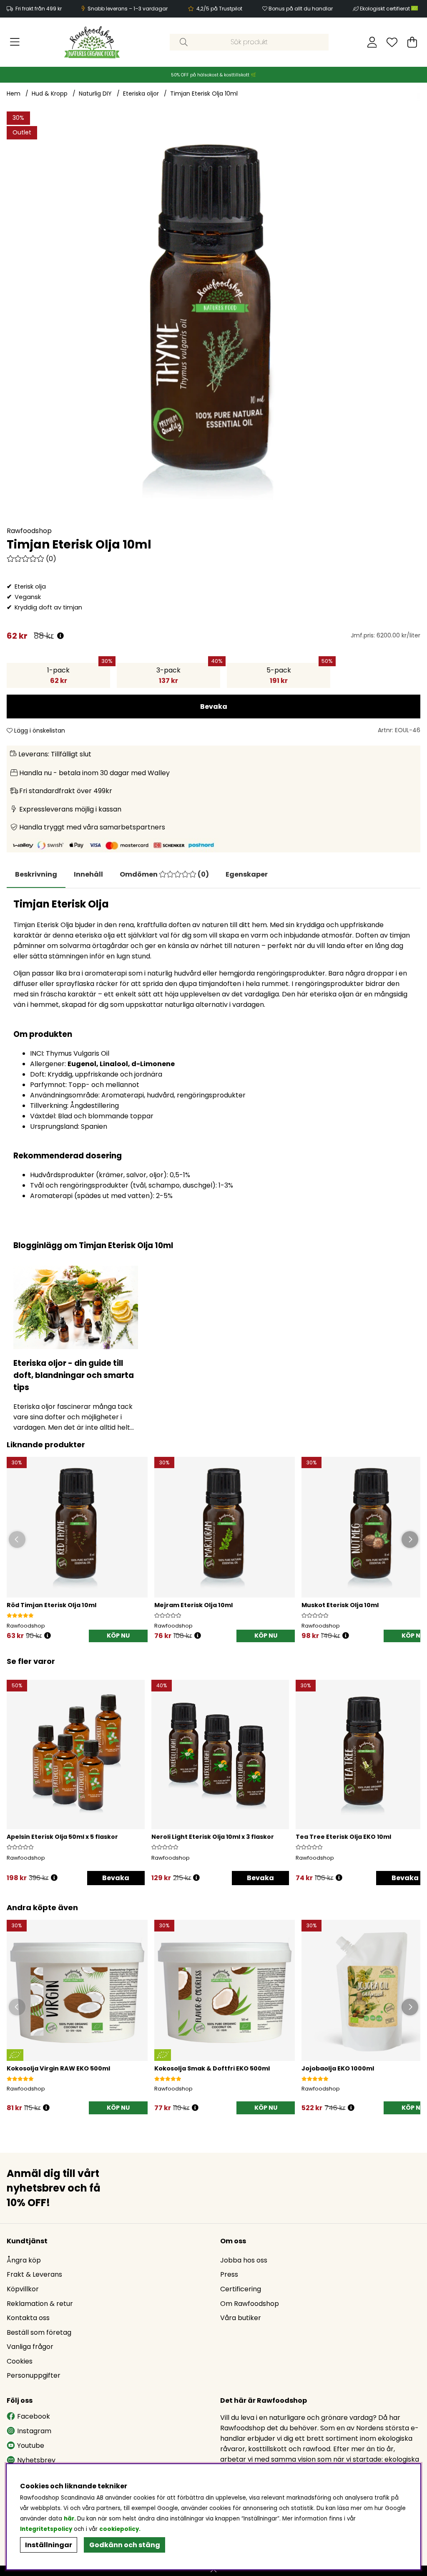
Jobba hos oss (244, 2260)
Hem (14, 94)
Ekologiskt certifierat (386, 9)
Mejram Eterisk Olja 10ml (193, 1605)
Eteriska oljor (141, 94)
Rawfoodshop (29, 531)
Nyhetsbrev (36, 2460)
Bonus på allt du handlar (301, 9)
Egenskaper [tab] (247, 874)
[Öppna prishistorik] (60, 636)
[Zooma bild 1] (213, 319)
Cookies (20, 2361)
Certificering (241, 2289)
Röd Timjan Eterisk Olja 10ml (51, 1605)
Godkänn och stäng (125, 2545)
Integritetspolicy (46, 2529)
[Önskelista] (392, 42)
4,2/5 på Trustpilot (219, 9)
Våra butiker (241, 2318)
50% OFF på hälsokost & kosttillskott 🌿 (213, 75)
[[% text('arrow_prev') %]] (14, 1771)
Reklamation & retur (40, 2304)
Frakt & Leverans (34, 2274)
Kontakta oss (28, 2318)
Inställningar (49, 2545)
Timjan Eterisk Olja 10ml (204, 94)
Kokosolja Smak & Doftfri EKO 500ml (212, 2068)
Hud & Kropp (50, 94)
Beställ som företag (39, 2332)
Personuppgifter (34, 2375)
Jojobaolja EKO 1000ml (338, 2068)
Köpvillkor (23, 2289)
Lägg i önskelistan (39, 731)
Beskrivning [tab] (36, 874)
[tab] (88, 875)
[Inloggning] (372, 42)
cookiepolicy (119, 2529)
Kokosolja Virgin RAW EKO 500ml (58, 2068)
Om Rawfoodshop (250, 2304)
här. (70, 2519)
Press (229, 2274)
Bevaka (214, 707)
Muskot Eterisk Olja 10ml (340, 1605)
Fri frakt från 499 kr (39, 9)
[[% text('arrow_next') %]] (413, 1771)
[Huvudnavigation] (15, 42)
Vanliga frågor (30, 2347)
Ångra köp (24, 2260)
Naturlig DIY (95, 94)
